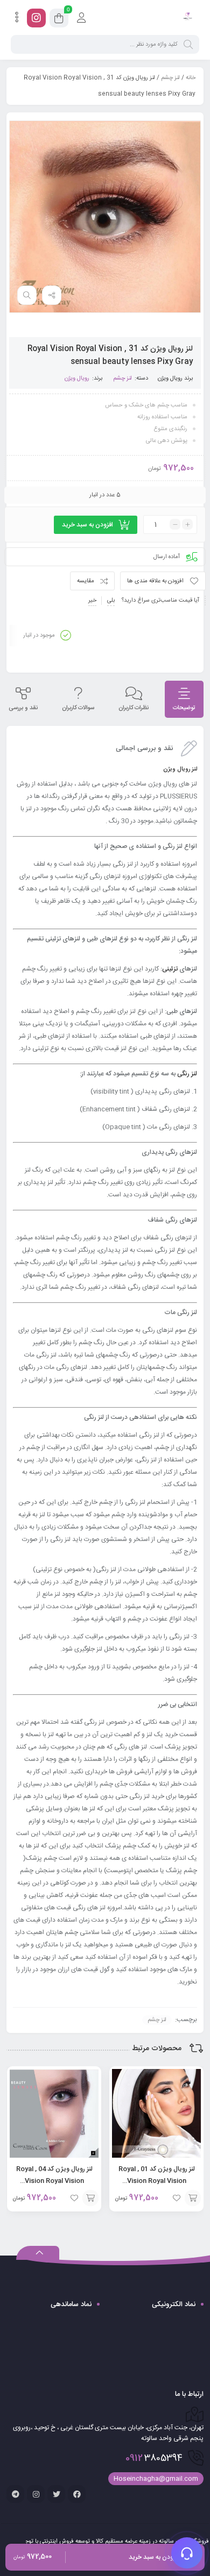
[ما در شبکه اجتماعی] (36, 18)
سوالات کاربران (78, 708)
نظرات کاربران (134, 708)
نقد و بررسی (23, 708)
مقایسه (86, 581)
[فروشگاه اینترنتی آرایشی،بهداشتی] (187, 18)
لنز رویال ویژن (180, 769)
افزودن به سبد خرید (87, 525)
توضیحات (184, 708)
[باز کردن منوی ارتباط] (187, 2553)
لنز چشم (170, 78)
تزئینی (170, 969)
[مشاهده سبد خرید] (59, 20)
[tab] (184, 699)
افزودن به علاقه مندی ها (155, 581)
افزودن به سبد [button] (193, 2198)
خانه (191, 78)
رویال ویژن (170, 379)
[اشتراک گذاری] (52, 295)
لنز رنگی (187, 1074)
